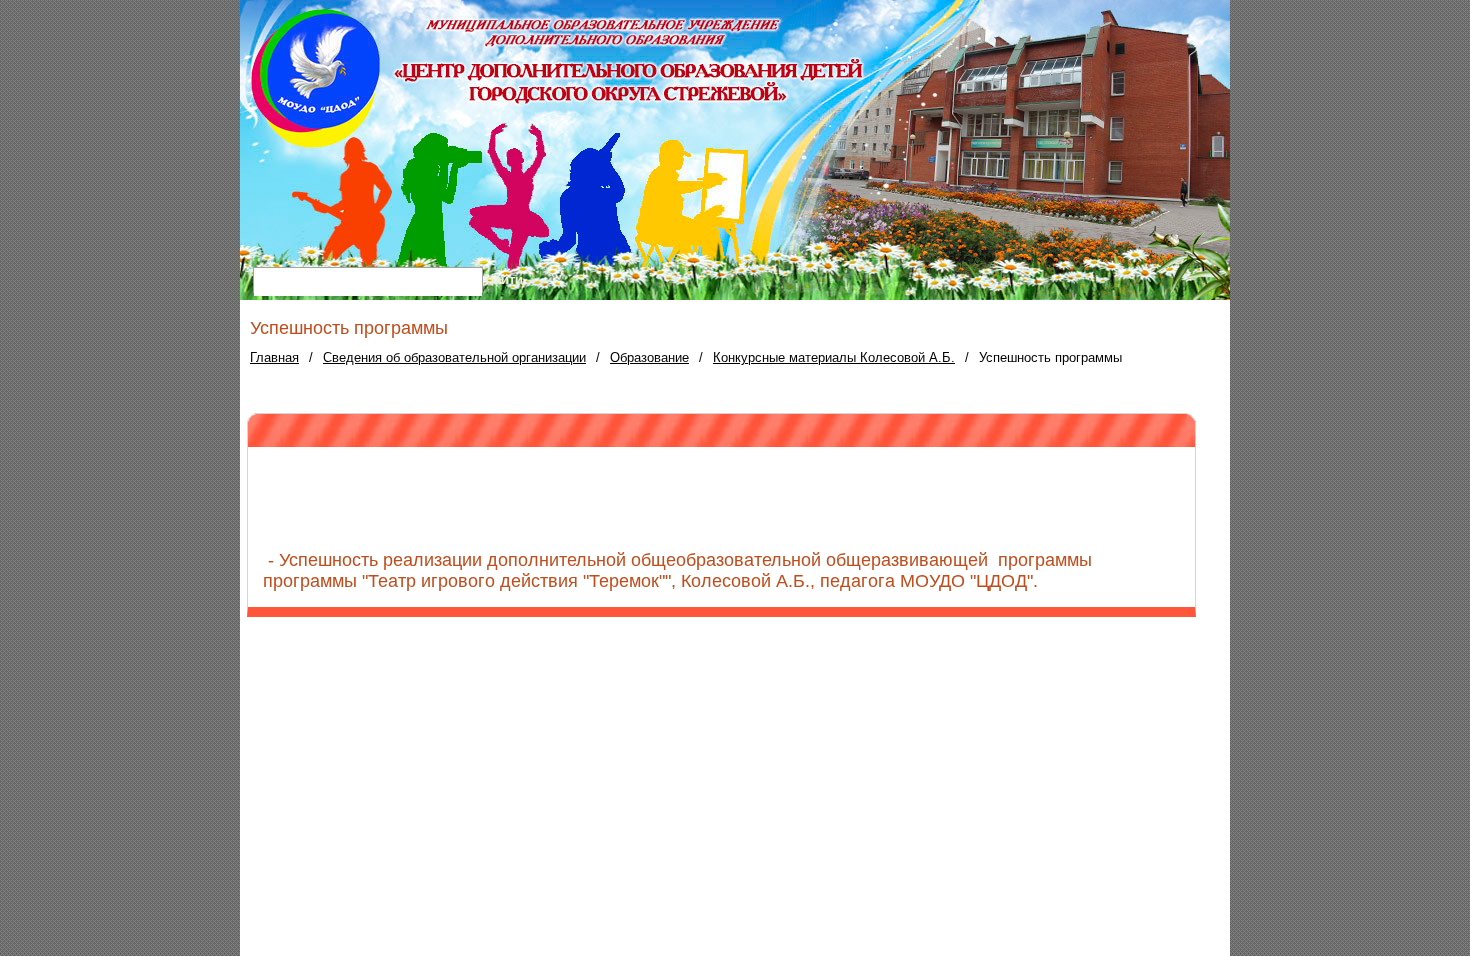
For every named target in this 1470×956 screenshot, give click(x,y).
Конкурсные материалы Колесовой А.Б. (834, 357)
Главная (274, 357)
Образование (649, 357)
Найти (504, 279)
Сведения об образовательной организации (454, 357)
